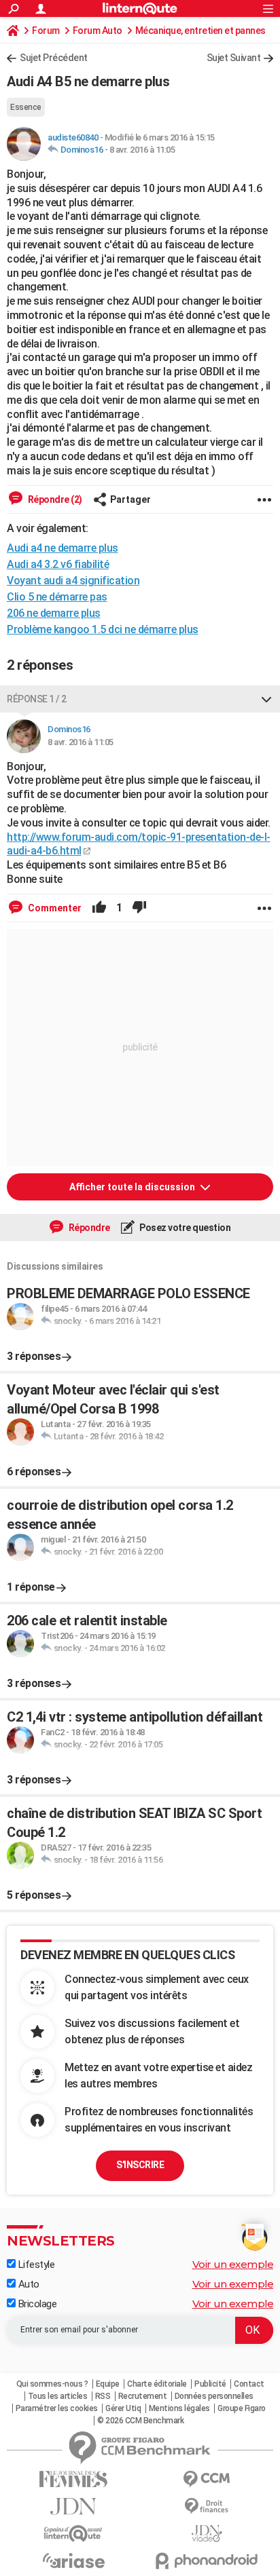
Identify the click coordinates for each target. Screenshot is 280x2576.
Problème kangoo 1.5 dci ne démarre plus (103, 629)
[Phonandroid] (207, 2561)
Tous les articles (58, 2396)
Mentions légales (179, 2408)
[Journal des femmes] (73, 2479)
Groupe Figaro (242, 2408)
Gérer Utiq (123, 2408)
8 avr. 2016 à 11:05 (142, 150)
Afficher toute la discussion (133, 1187)
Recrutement (143, 2396)
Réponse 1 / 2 (37, 699)
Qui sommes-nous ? (52, 2384)
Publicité (210, 2384)
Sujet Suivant (234, 58)
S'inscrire (140, 2165)
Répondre (88, 1228)
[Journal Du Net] (73, 2506)
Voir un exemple (233, 2264)
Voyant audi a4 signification (73, 581)
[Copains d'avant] (73, 2534)
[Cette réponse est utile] (99, 908)
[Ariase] (73, 2560)
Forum (46, 31)
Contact (249, 2384)
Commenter (54, 908)
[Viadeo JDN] (207, 2534)
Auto (28, 2284)
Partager (130, 499)
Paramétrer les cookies (57, 2408)
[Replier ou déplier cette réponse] (266, 699)
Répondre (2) (54, 499)
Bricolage (36, 2304)
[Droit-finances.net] (207, 2506)
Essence (26, 107)
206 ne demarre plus (54, 613)
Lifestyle (35, 2265)
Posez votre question (185, 1228)
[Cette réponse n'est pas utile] (139, 908)
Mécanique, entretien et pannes (200, 31)
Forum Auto (98, 31)
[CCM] (207, 2479)
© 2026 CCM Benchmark (140, 2421)
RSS (103, 2396)
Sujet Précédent (54, 58)
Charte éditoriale (157, 2384)
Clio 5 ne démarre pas (57, 597)
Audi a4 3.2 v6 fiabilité (58, 564)
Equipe (108, 2384)
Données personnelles (214, 2396)
